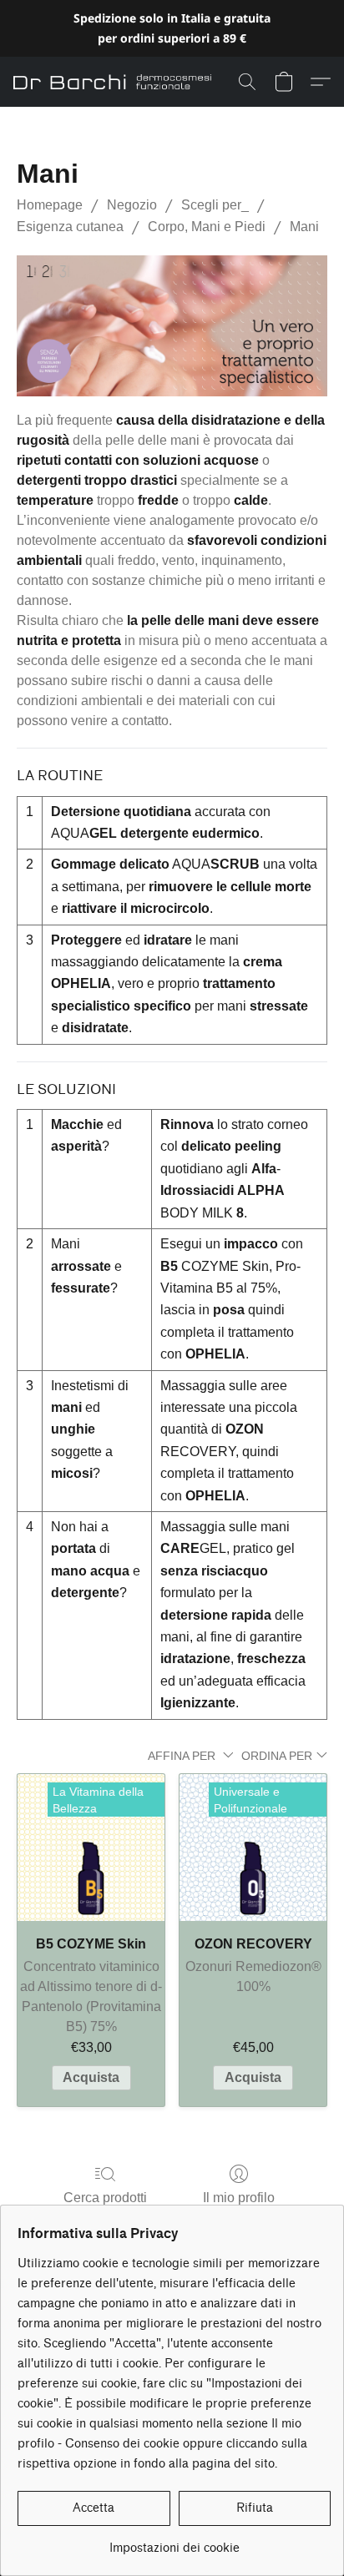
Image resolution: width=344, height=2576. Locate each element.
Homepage (50, 205)
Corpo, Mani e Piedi (207, 227)
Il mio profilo (239, 2198)
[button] (118, 82)
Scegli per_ (215, 205)
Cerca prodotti (105, 2198)
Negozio (132, 205)
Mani (304, 227)
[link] (174, 2542)
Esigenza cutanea (70, 227)
